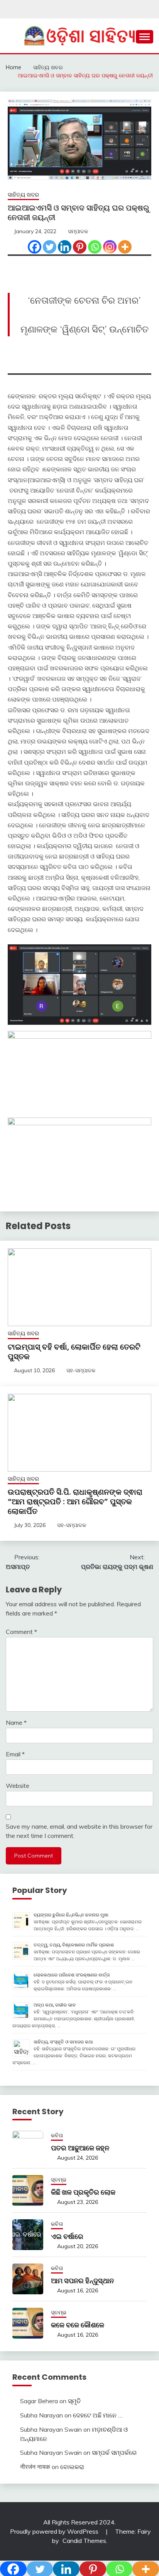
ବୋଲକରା (72, 2467)
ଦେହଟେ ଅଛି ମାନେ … (98, 2415)
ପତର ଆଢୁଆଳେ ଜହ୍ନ (80, 2148)
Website (18, 1786)
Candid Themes (84, 2541)
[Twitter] (50, 247)
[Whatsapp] (95, 247)
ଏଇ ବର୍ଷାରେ (67, 2236)
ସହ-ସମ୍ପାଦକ (81, 1370)
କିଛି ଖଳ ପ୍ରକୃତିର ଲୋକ (83, 2192)
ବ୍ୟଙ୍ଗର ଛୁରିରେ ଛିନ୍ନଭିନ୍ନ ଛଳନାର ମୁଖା (71, 1915)
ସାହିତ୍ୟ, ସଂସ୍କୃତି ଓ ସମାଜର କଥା (63, 2042)
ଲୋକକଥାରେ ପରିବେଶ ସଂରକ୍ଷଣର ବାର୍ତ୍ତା (72, 1975)
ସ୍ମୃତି (74, 2401)
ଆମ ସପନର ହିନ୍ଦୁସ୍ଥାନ (82, 2281)
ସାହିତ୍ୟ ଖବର (23, 195)
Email (15, 1754)
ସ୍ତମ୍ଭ (59, 2180)
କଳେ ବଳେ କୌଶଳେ (78, 2325)
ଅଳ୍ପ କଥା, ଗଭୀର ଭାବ (55, 2005)
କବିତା (57, 2135)
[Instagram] (110, 247)
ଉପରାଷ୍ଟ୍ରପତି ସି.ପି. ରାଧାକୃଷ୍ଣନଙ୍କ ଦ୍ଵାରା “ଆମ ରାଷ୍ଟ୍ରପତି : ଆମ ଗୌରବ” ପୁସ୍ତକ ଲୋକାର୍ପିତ (75, 1502)
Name (16, 1722)
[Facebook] (35, 247)
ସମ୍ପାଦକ (78, 231)
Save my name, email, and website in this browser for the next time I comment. (79, 1831)
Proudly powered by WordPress (55, 2531)
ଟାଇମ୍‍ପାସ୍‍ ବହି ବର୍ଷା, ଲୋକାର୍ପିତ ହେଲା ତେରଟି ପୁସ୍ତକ (74, 1352)
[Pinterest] (80, 247)
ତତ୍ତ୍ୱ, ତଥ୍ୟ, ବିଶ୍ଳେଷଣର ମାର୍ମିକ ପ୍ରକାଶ (74, 1945)
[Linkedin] (65, 247)
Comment (21, 1632)
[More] (125, 247)
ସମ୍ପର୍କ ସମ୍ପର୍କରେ (114, 2452)
